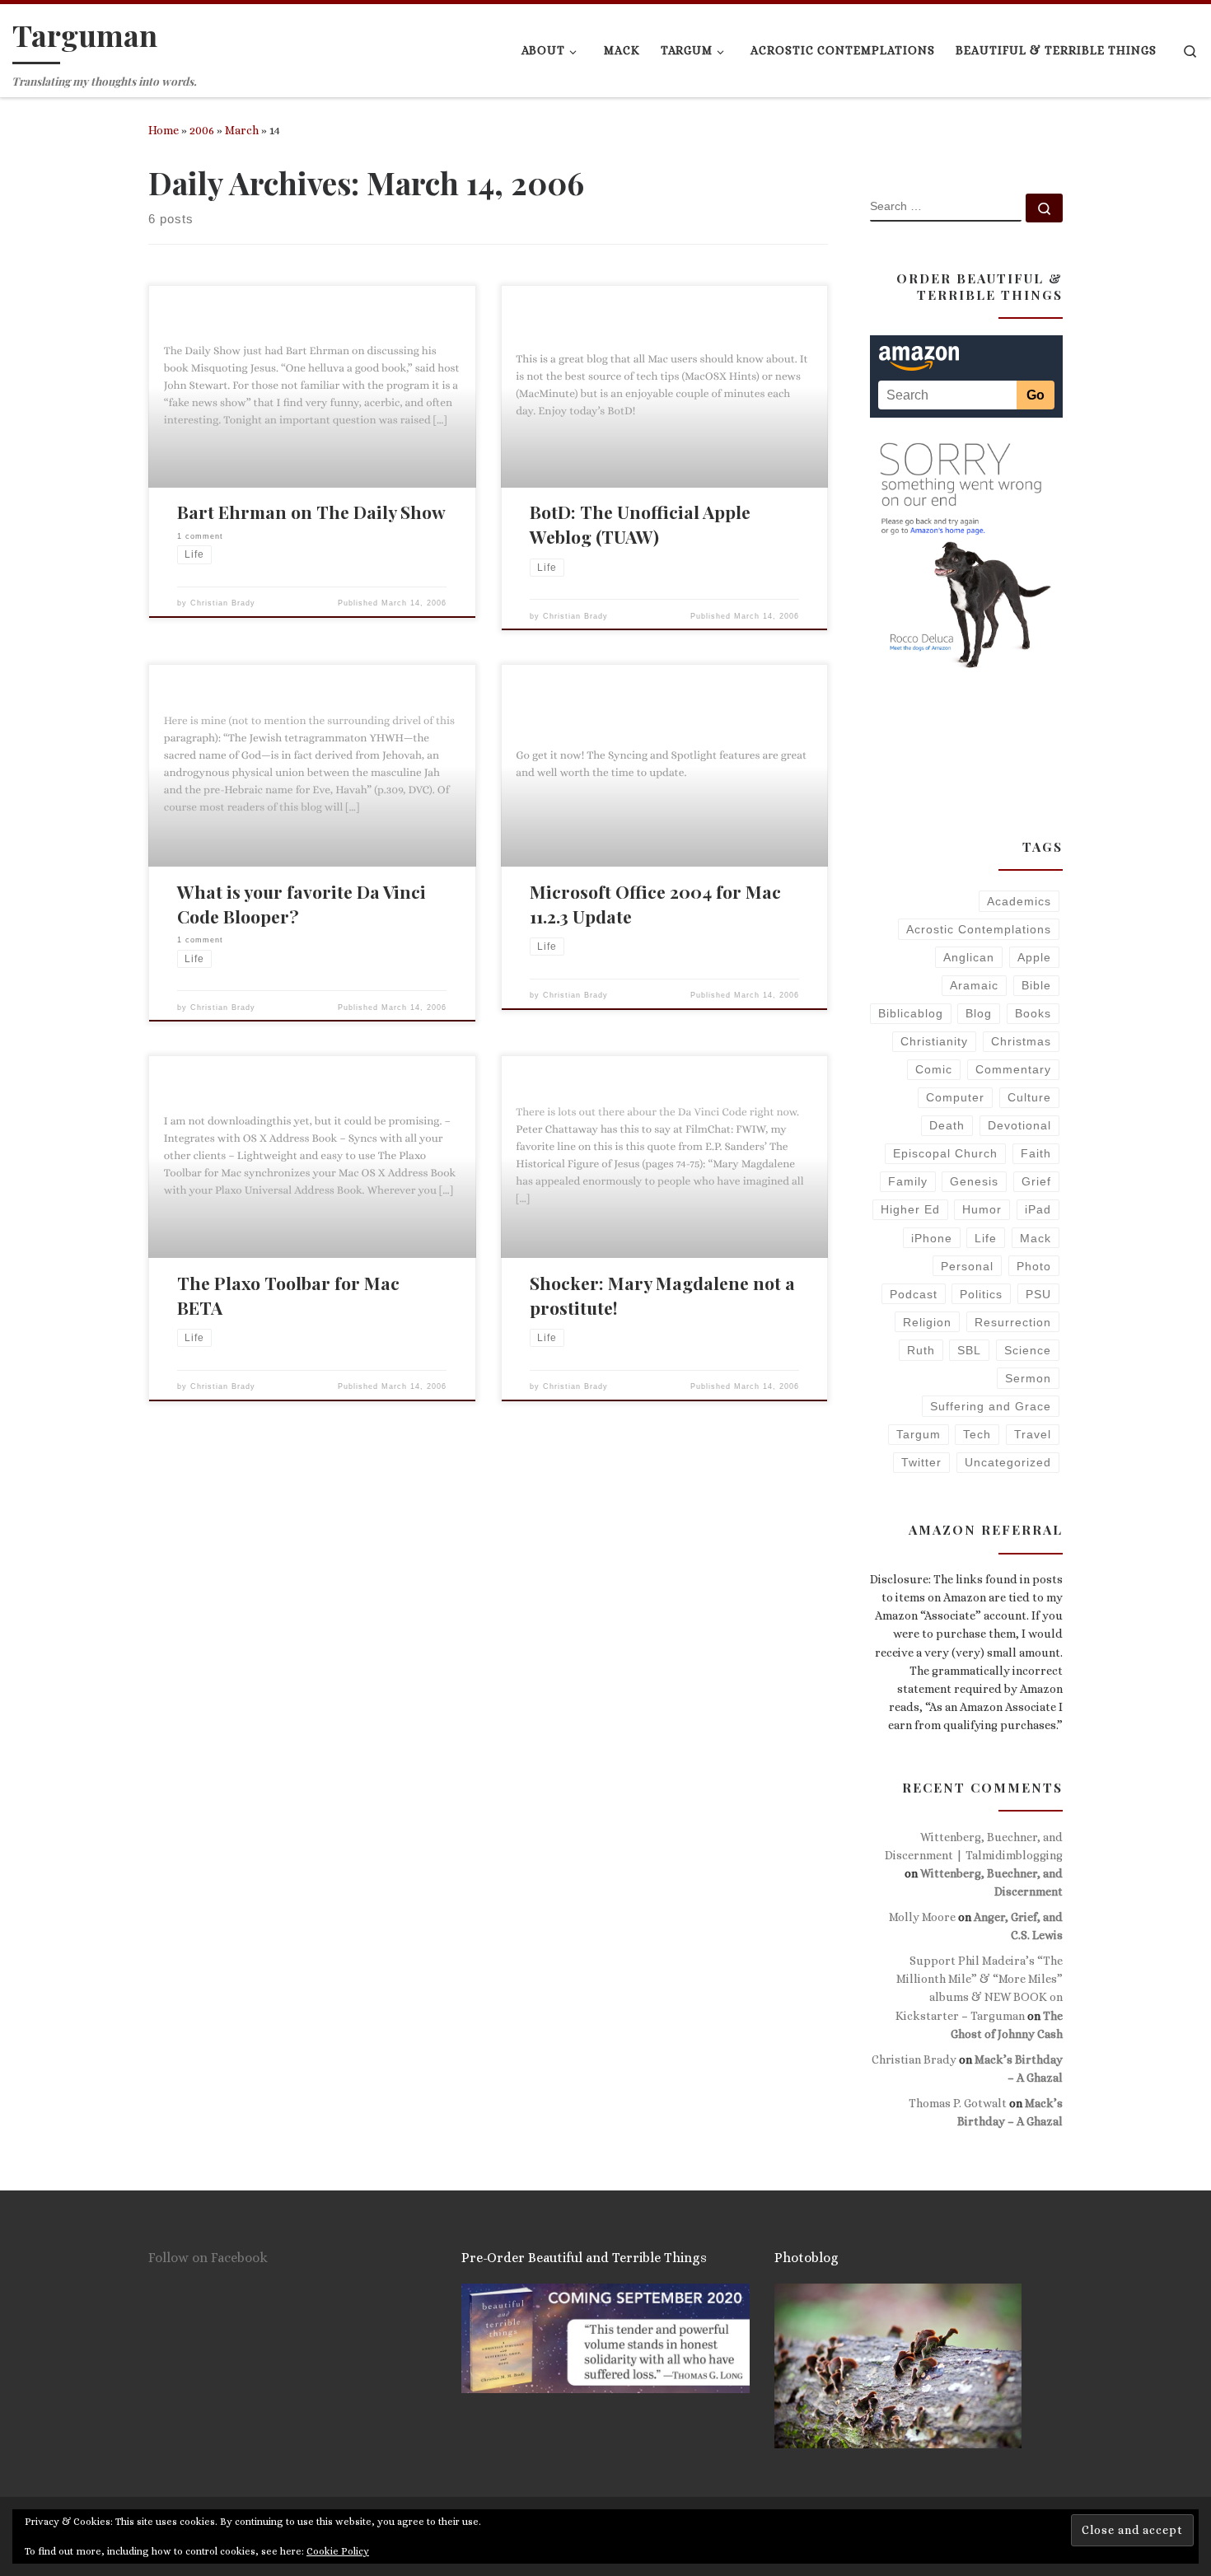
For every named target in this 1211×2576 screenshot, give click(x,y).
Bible (1036, 985)
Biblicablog (911, 1013)
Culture (1029, 1097)
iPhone (932, 1238)
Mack (1036, 1238)
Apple (1034, 957)
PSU (1038, 1294)
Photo (1034, 1266)
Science (1028, 1350)
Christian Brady (223, 603)
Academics (1019, 901)
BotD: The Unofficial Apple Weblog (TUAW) (640, 524)
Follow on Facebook (208, 2258)
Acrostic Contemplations (979, 929)
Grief (1036, 1181)
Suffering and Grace (991, 1406)
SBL (969, 1350)
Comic (934, 1069)
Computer (955, 1097)
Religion (927, 1322)
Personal (967, 1266)
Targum (919, 1434)
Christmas (1021, 1041)
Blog (979, 1013)
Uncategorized (1008, 1462)
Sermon (1028, 1378)
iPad (1038, 1209)
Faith (1036, 1153)
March (242, 130)
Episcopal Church (945, 1153)
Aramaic (974, 985)
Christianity (934, 1041)
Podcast (914, 1294)
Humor (982, 1209)
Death (947, 1125)
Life (986, 1238)
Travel (1033, 1434)
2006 (202, 130)
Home (164, 130)
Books (1033, 1013)
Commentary (1013, 1069)
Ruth (921, 1350)
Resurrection (1013, 1322)
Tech (977, 1434)
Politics (981, 1294)
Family (908, 1181)
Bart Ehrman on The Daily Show (311, 512)
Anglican (969, 957)
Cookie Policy (338, 2551)
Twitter (921, 1462)
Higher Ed (910, 1209)
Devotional (1019, 1125)
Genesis (974, 1181)
